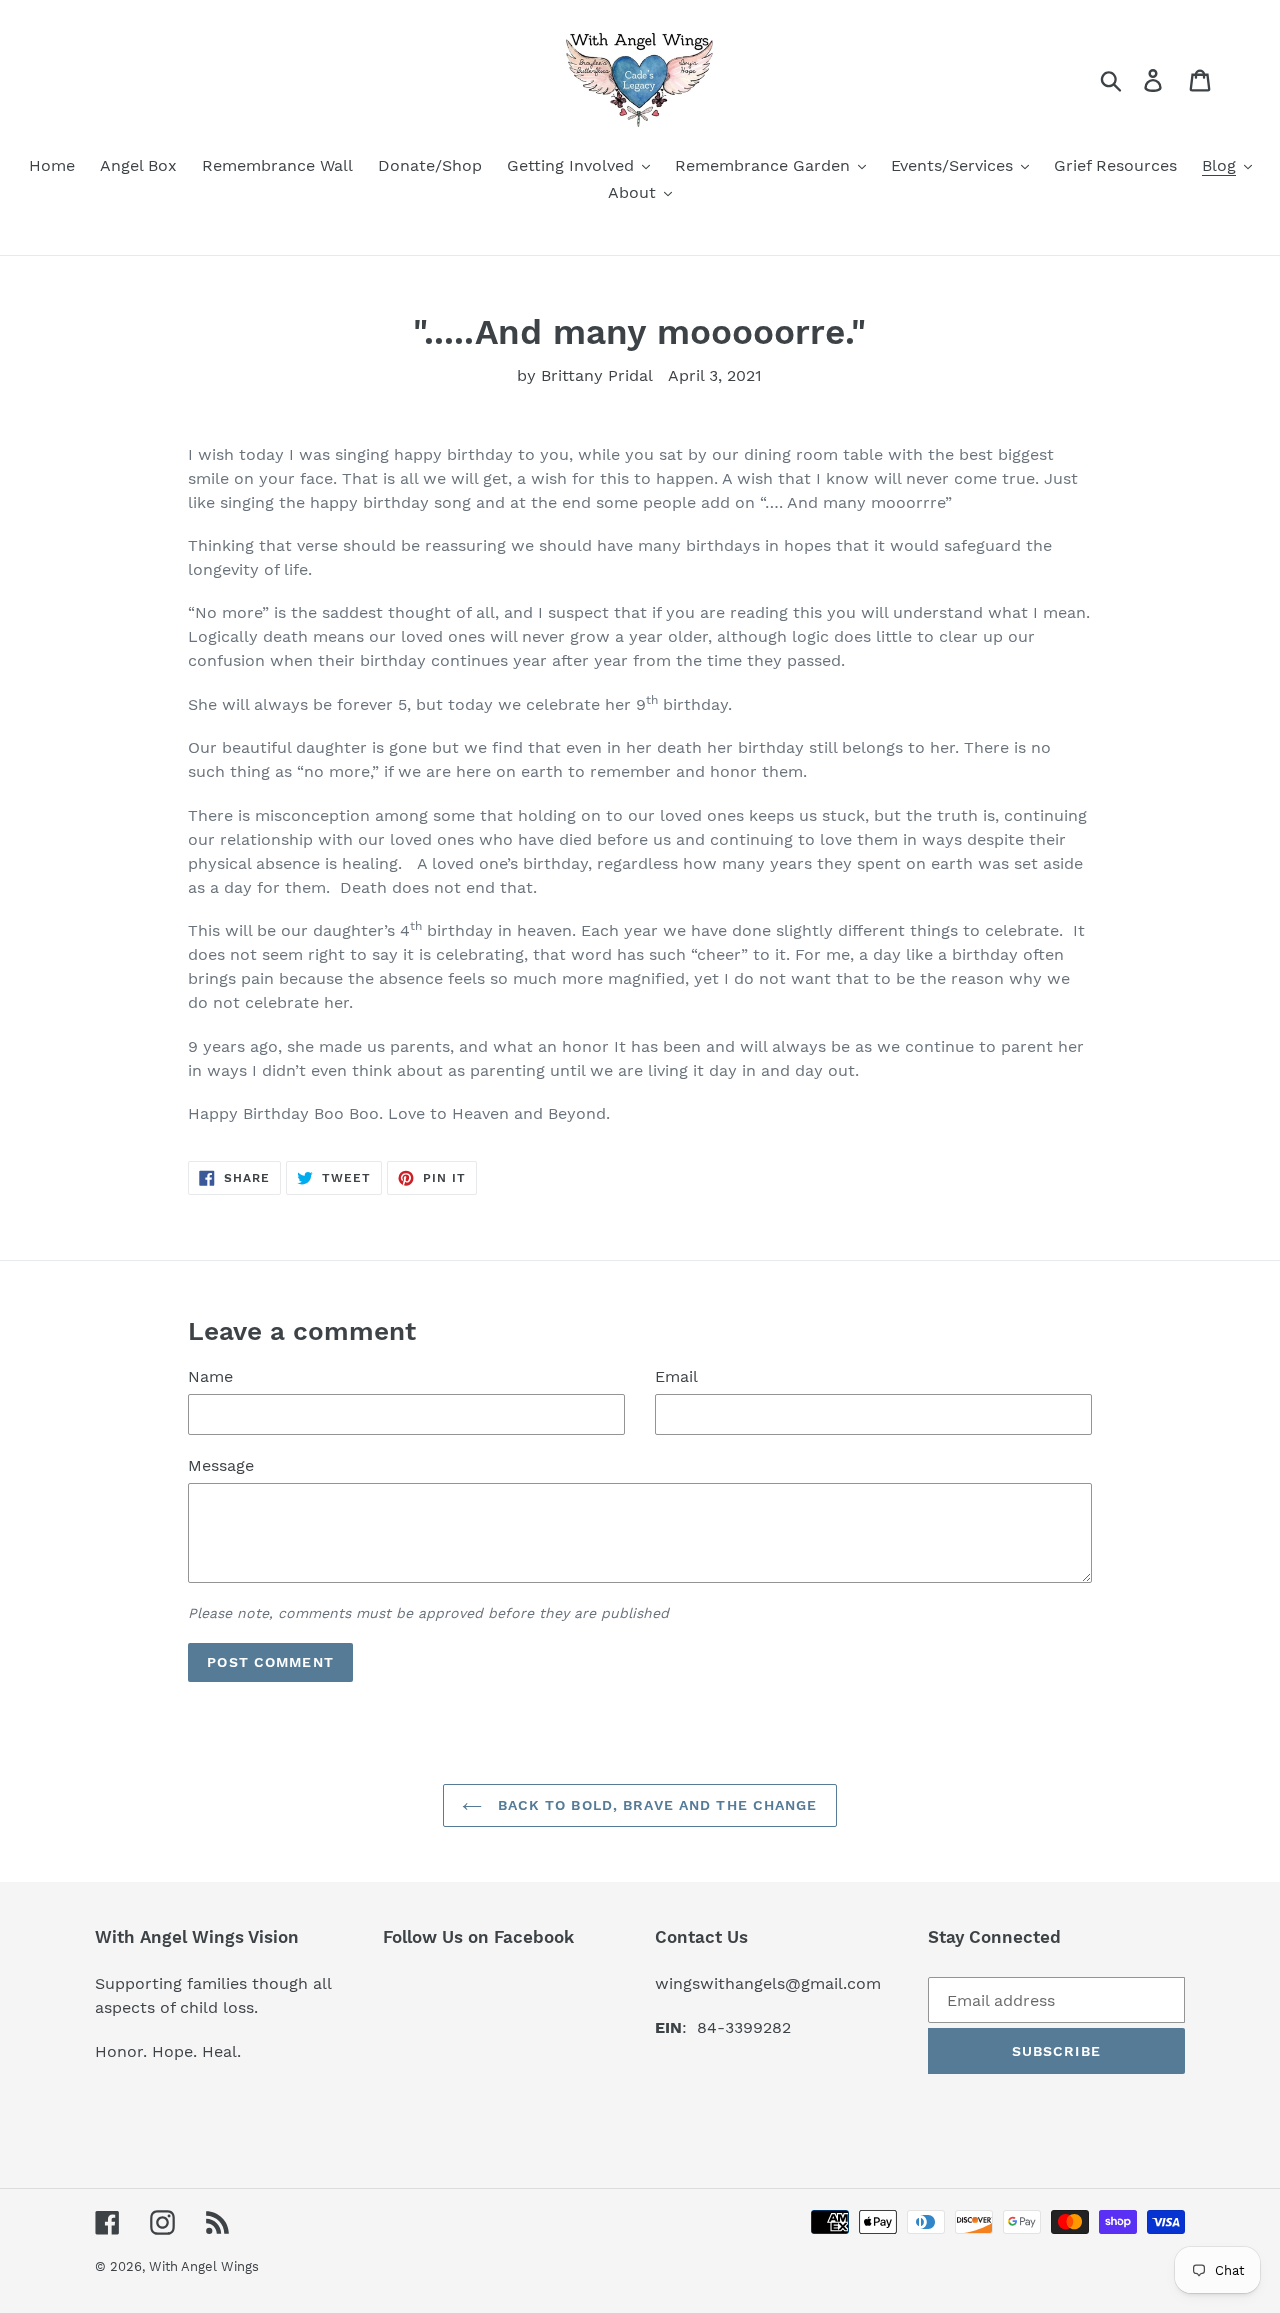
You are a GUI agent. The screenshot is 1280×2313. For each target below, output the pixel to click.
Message (221, 1465)
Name (210, 1376)
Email (676, 1376)
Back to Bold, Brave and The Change (654, 1805)
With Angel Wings (204, 2266)
